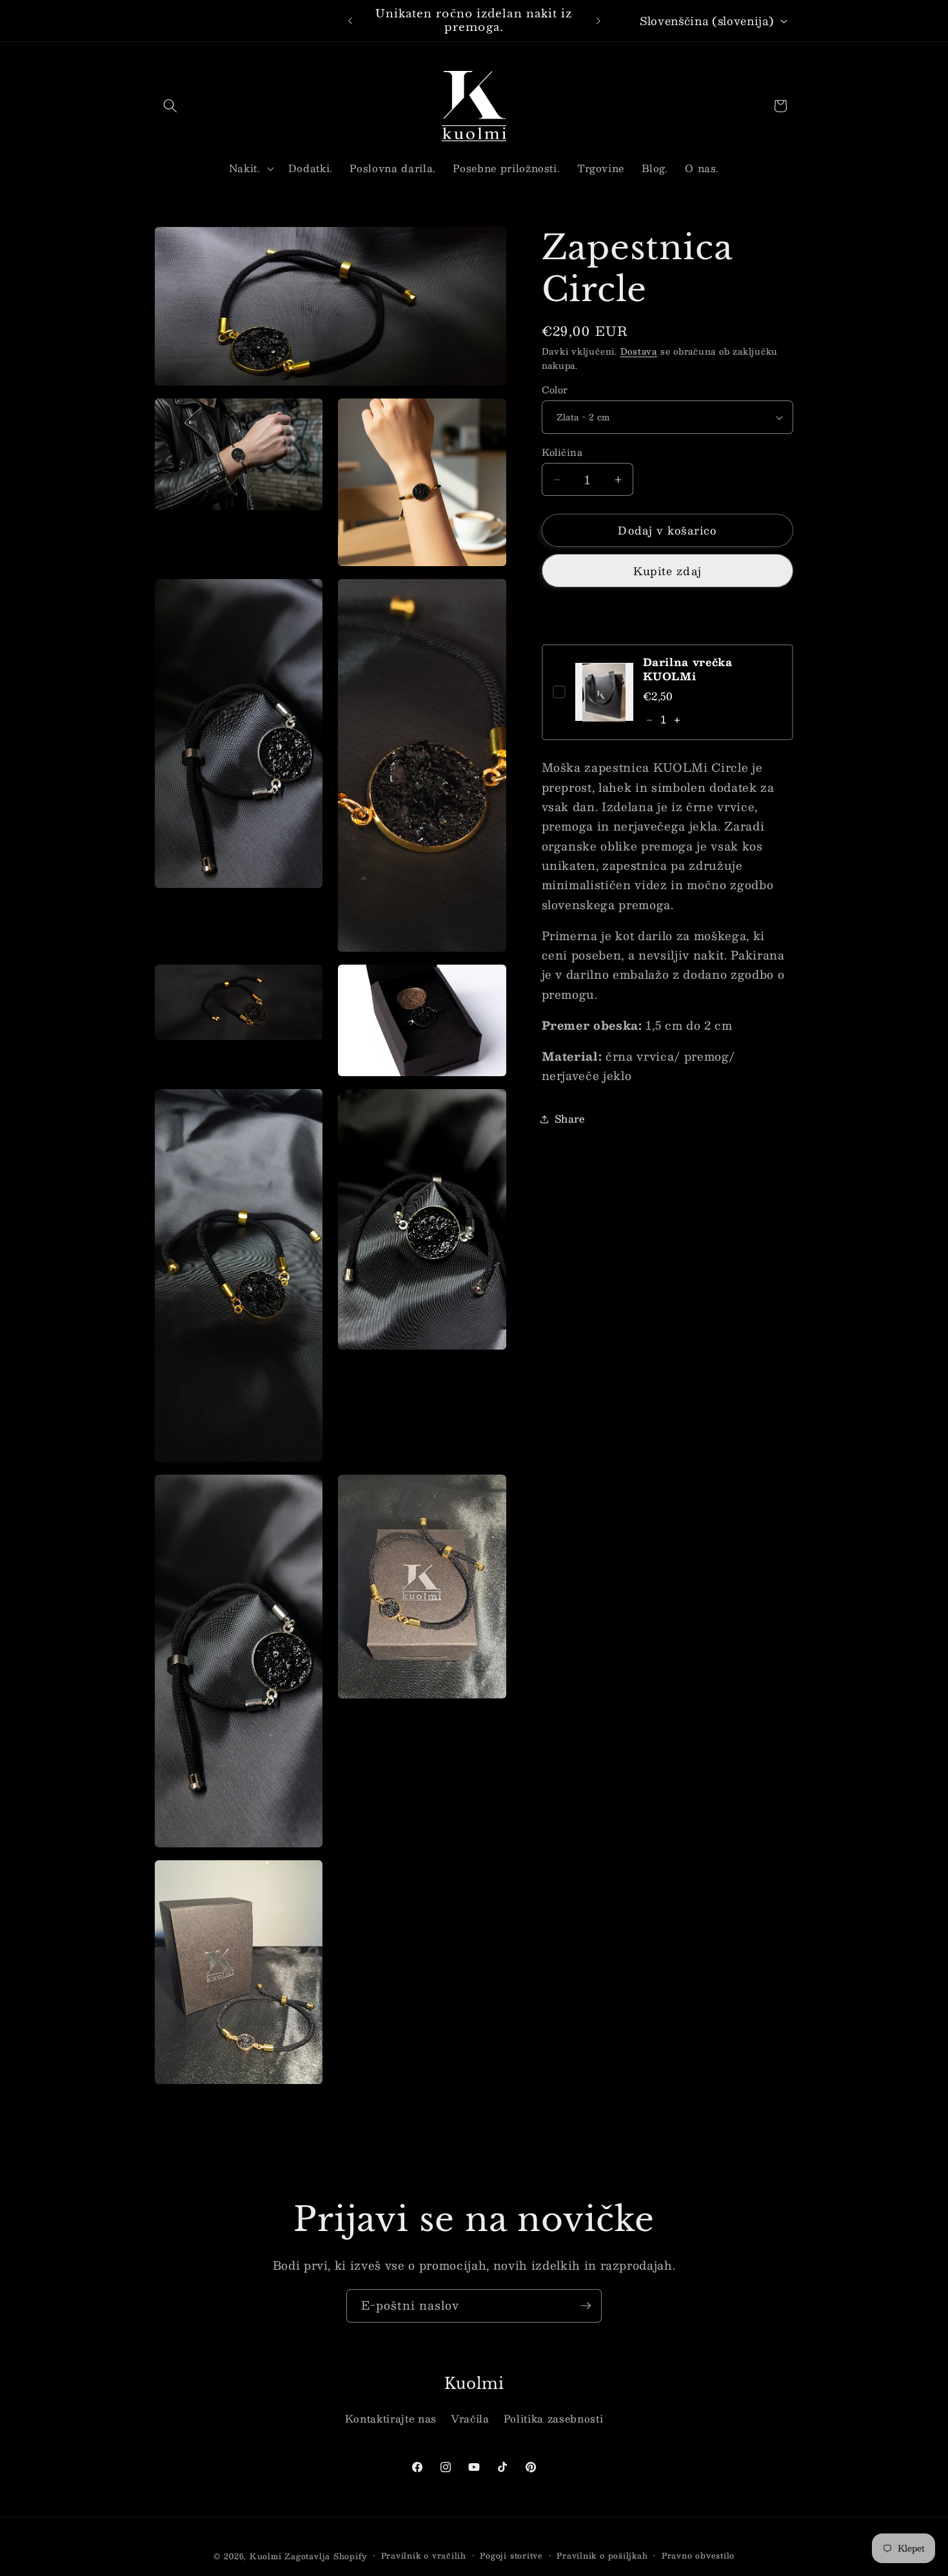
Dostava (639, 352)
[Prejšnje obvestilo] (350, 21)
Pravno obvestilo (698, 2556)
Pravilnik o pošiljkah (602, 2556)
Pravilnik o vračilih (424, 2556)
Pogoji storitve (511, 2556)
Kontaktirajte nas (391, 2419)
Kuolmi (266, 2556)
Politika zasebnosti (554, 2419)
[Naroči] (586, 2306)
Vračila (470, 2419)
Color (555, 390)
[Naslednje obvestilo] (598, 21)
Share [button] (570, 1119)
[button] (170, 106)
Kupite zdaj (667, 571)
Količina (562, 452)
